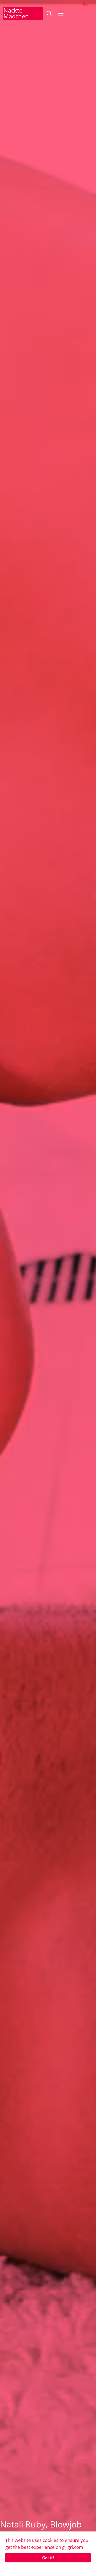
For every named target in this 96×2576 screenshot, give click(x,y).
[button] (49, 13)
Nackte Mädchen (16, 13)
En (85, 5)
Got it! (48, 2558)
